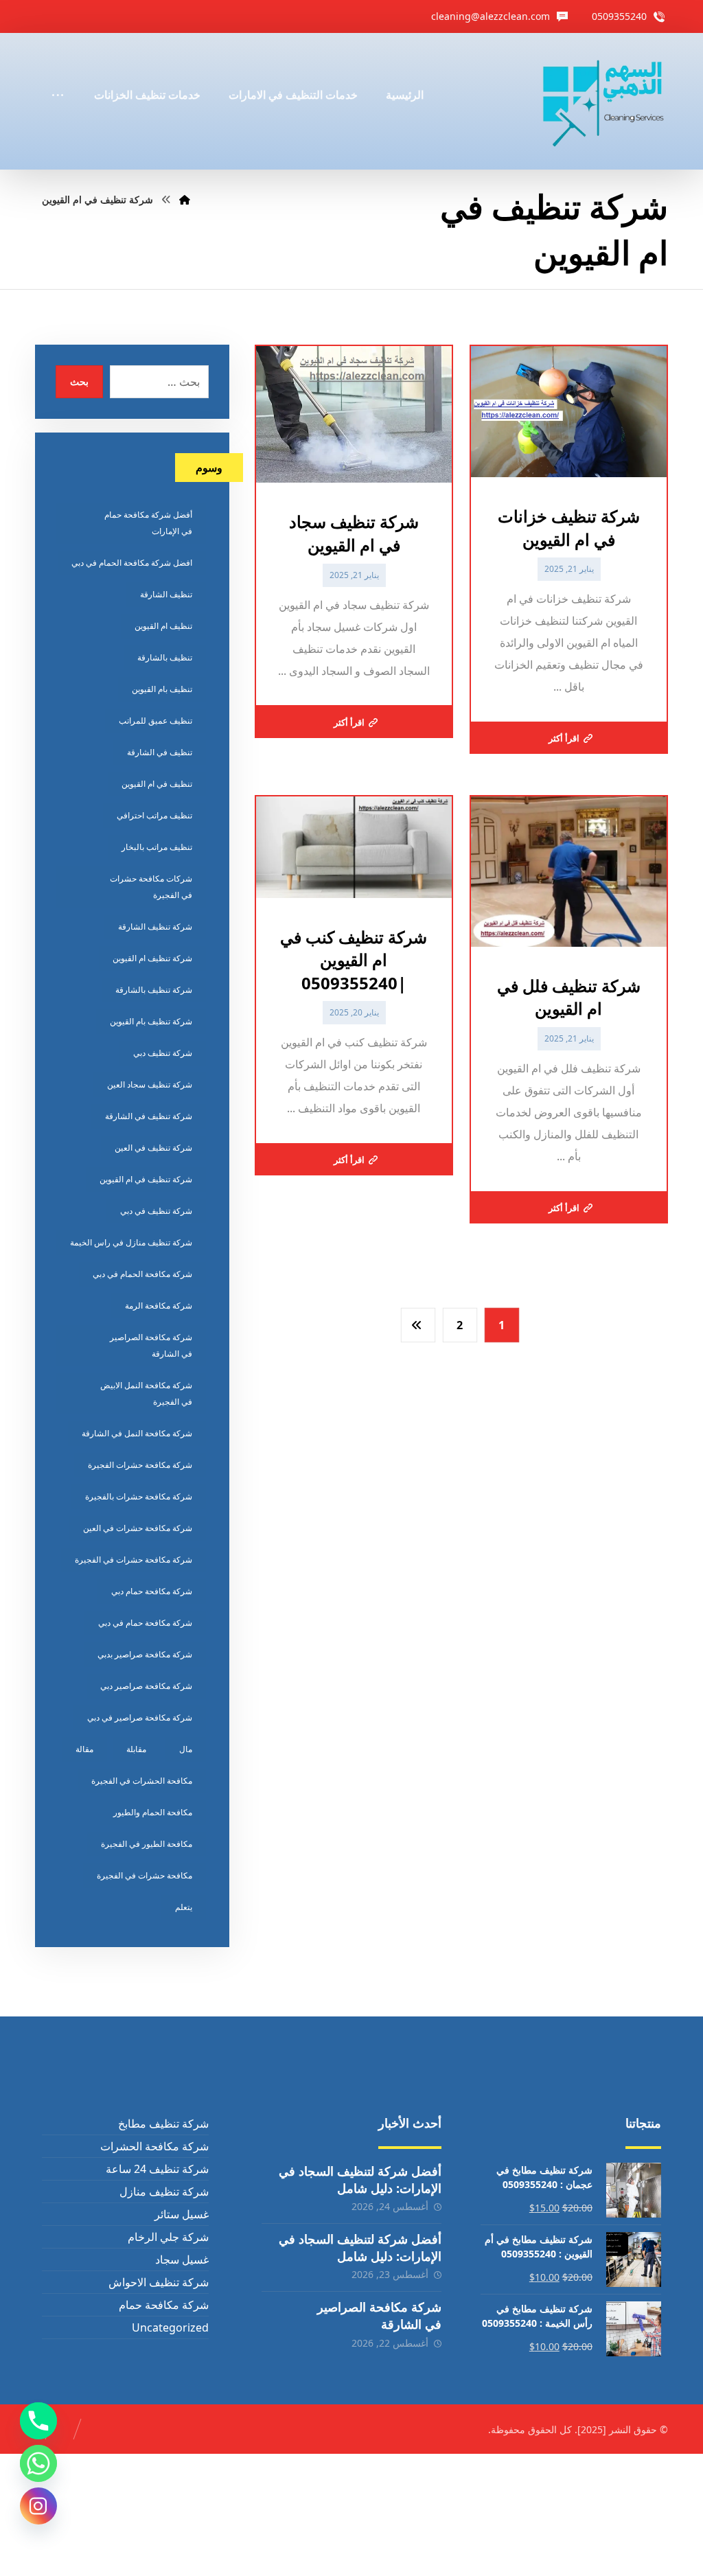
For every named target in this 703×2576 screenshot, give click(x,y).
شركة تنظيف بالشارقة (154, 990)
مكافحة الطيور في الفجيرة (147, 1844)
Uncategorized (170, 2327)
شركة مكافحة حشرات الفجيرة (140, 1465)
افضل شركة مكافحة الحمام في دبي (132, 563)
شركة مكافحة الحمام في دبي (142, 1274)
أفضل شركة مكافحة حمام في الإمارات (148, 523)
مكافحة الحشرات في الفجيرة (142, 1781)
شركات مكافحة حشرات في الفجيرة (151, 887)
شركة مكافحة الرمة (159, 1306)
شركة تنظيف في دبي (156, 1211)
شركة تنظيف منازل (164, 2192)
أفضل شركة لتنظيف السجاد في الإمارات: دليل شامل (360, 2180)
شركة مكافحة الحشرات (154, 2146)
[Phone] (38, 2421)
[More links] (58, 76)
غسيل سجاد (182, 2259)
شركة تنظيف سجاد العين (150, 1084)
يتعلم (184, 1907)
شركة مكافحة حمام (164, 2305)
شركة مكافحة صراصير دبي (146, 1686)
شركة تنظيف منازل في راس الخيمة (131, 1242)
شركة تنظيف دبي (163, 1053)
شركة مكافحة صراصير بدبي (145, 1654)
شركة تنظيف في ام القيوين (146, 1179)
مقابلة (136, 1749)
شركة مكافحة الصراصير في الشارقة (151, 1345)
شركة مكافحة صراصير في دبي (140, 1717)
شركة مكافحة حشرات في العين (138, 1528)
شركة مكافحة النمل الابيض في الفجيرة (146, 1393)
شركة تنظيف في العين (153, 1148)
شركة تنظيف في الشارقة (149, 1116)
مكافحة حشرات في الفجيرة (145, 1875)
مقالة (84, 1749)
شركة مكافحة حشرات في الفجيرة (134, 1560)
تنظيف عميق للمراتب (155, 721)
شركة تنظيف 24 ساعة (157, 2169)
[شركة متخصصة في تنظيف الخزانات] (604, 101)
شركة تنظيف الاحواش (159, 2282)
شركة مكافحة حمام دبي (152, 1591)
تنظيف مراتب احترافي (154, 815)
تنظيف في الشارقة (160, 752)
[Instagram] (38, 2506)
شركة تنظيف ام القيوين (152, 958)
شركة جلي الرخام (168, 2237)
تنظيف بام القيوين (162, 689)
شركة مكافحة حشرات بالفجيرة (139, 1496)
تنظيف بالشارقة (165, 657)
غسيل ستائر (182, 2214)
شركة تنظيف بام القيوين (151, 1021)
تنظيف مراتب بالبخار (157, 847)
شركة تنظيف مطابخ (163, 2124)
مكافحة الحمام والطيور (153, 1812)
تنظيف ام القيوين (163, 626)
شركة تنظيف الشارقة (155, 927)
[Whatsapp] (38, 2463)
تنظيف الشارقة (166, 594)
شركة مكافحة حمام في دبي (145, 1623)
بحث (79, 381)
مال (186, 1749)
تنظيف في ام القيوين (157, 784)
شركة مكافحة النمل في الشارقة (137, 1433)
